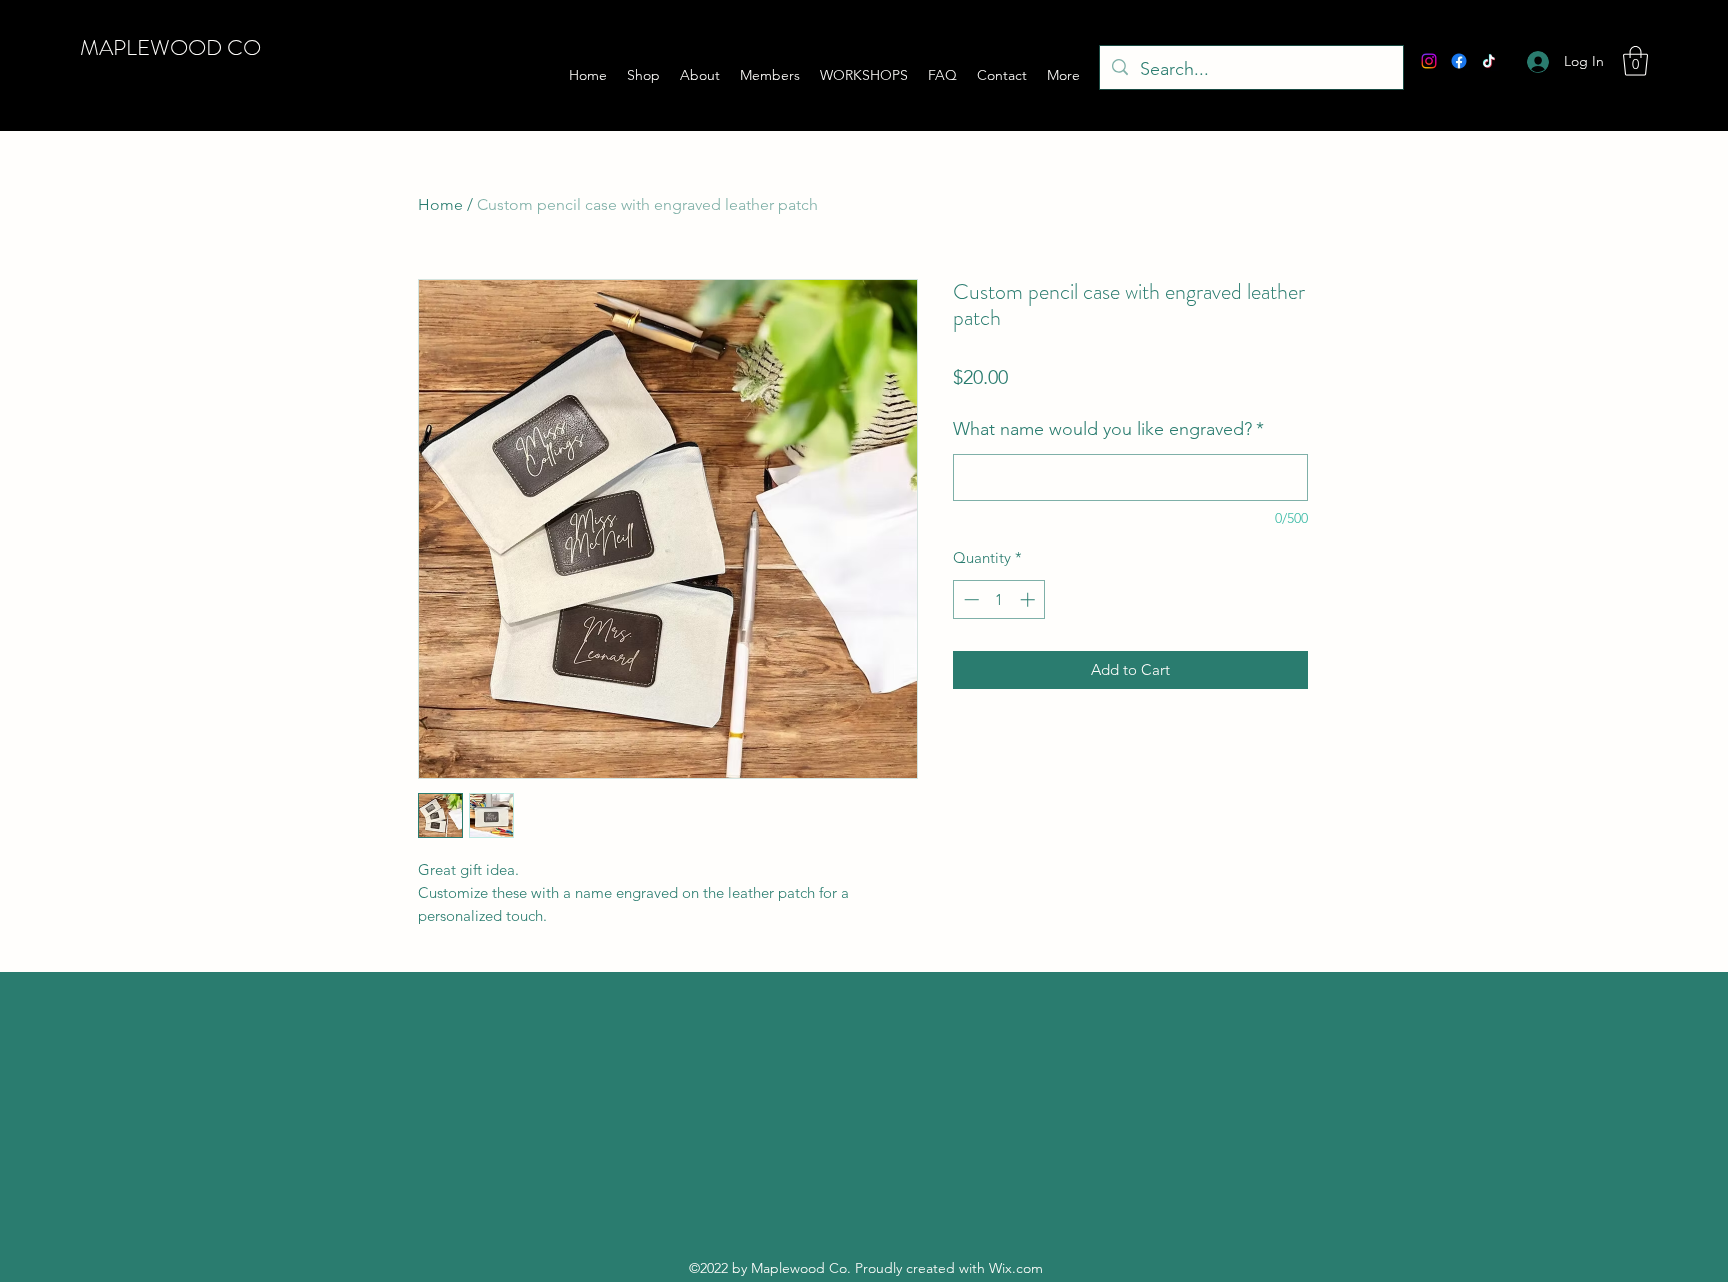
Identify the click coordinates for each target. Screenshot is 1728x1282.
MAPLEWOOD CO (170, 47)
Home (440, 204)
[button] (1635, 61)
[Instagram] (1429, 61)
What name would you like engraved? (1108, 429)
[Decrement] (969, 599)
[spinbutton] (999, 599)
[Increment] (1029, 599)
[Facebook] (1459, 61)
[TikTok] (1489, 61)
